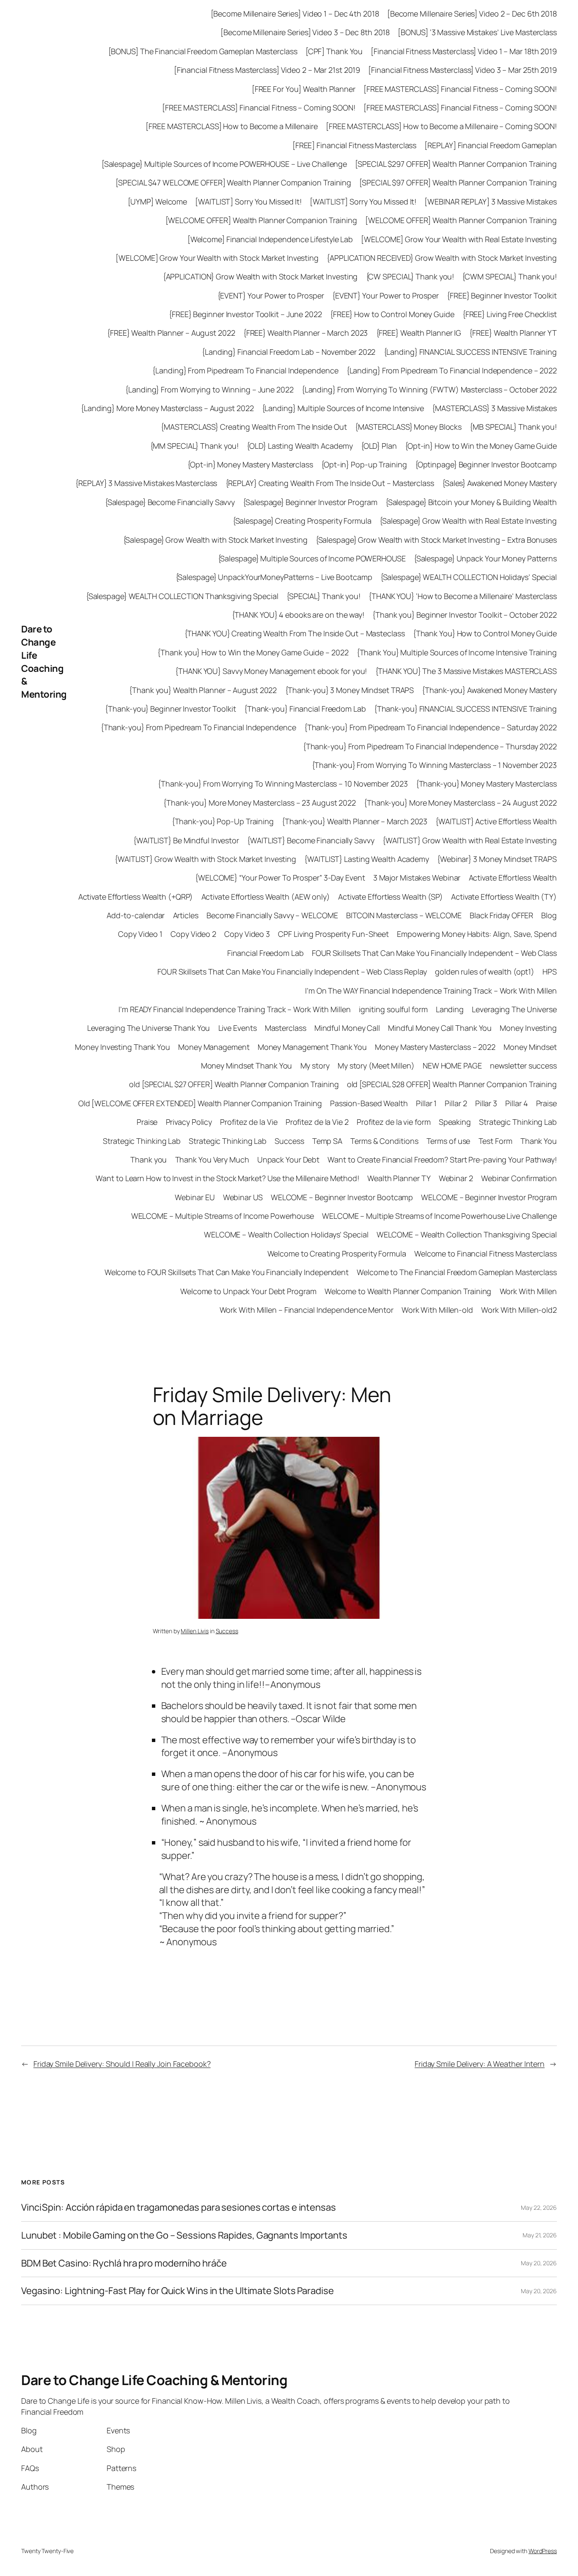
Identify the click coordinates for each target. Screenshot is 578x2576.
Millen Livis (195, 1631)
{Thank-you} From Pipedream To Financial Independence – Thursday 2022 (430, 746)
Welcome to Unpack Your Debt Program (248, 1291)
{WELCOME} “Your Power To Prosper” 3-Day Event (280, 878)
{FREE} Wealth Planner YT (513, 333)
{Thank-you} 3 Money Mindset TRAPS (350, 690)
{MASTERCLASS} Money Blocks (408, 427)
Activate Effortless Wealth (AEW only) (266, 897)
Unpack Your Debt (288, 1160)
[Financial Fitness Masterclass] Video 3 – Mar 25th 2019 (462, 70)
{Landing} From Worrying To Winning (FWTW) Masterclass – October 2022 (429, 389)
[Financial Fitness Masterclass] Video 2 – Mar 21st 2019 (267, 70)
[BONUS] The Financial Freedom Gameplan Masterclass (203, 51)
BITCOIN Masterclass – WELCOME (404, 915)
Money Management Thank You (312, 1047)
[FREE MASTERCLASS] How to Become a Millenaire (232, 126)
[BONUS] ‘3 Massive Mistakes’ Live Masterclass (477, 32)
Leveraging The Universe (514, 1009)
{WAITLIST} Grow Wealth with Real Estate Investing (470, 840)
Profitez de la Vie (249, 1122)
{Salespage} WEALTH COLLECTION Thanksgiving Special (182, 596)
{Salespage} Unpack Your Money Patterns (485, 558)
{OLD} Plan (379, 446)
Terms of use (449, 1141)
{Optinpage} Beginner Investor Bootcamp (486, 464)
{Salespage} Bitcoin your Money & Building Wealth (471, 502)
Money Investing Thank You (122, 1047)
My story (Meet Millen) (376, 1066)
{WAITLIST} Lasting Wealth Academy (367, 859)
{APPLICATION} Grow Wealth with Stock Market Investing (260, 276)
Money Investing (528, 1028)
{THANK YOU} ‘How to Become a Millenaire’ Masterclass (463, 596)
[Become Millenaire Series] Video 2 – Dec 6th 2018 (472, 14)
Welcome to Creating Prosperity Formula (337, 1253)
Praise (546, 1103)
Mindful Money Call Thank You (440, 1028)
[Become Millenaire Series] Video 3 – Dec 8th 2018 (305, 32)
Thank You (539, 1141)
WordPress (543, 2551)
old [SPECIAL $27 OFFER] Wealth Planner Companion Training (234, 1084)
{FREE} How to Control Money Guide (392, 314)
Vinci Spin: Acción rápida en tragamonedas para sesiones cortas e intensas (179, 2207)
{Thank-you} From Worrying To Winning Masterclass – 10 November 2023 (283, 784)
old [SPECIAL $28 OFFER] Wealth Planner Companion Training (452, 1084)
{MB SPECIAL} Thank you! (513, 427)
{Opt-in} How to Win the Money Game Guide (481, 446)
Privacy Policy (189, 1122)
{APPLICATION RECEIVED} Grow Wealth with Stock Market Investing (442, 258)
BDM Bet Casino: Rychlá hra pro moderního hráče (124, 2263)
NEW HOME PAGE (452, 1066)
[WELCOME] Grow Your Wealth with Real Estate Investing (459, 239)
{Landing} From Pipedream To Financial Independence (245, 370)
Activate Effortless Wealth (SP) (391, 897)
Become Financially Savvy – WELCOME (272, 915)
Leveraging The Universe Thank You (149, 1028)
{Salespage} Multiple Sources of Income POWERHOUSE (312, 558)
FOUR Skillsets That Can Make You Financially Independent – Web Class (434, 953)
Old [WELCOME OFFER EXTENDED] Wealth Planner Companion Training (200, 1103)
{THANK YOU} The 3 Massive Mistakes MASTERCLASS (466, 671)
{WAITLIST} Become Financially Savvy (311, 840)
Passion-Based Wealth (369, 1103)
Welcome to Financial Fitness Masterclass (486, 1253)
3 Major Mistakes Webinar (417, 878)
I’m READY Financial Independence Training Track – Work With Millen (234, 1009)
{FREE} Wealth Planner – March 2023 (306, 333)
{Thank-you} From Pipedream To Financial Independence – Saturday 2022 (431, 727)
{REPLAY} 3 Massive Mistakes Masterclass (146, 483)
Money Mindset (530, 1047)
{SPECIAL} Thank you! (323, 596)
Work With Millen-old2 (519, 1310)
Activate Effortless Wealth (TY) (504, 897)
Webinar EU (195, 1197)
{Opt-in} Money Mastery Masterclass (250, 464)
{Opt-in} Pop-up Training (364, 464)
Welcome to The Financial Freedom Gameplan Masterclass (457, 1272)
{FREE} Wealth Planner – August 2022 (171, 333)
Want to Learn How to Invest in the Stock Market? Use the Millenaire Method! (227, 1178)
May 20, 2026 (539, 2263)
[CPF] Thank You (334, 51)
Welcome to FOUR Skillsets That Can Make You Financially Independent (227, 1272)
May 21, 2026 (540, 2235)
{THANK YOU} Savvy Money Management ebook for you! (271, 671)
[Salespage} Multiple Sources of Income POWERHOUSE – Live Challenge (224, 164)
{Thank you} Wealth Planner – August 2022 (203, 690)
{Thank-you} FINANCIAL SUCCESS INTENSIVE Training (465, 709)
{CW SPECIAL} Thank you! (410, 276)
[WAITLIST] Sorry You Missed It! (248, 202)
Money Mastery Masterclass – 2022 (435, 1047)
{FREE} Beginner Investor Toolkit (502, 295)
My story (315, 1066)
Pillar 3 (486, 1103)
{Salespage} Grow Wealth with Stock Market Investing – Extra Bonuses (436, 540)
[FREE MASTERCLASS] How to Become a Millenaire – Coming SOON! (441, 126)
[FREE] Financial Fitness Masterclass (354, 145)
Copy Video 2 (193, 934)
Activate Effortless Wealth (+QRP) (136, 897)
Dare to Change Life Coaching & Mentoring (44, 662)
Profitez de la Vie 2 (317, 1122)
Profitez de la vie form (394, 1122)
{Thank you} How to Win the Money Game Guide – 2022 (253, 652)
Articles (186, 915)
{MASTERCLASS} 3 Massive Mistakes (494, 408)
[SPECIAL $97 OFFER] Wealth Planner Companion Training (458, 182)
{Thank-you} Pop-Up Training (223, 821)
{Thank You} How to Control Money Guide (485, 633)
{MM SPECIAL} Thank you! (195, 446)
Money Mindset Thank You (247, 1066)
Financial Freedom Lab (266, 953)
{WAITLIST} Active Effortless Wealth (496, 821)
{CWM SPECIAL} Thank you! (509, 276)
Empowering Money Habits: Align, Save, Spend (477, 934)
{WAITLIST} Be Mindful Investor (186, 840)
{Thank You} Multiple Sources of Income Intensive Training (457, 652)
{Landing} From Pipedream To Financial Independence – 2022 (452, 370)
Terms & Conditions (384, 1141)
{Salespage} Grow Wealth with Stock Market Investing (215, 540)
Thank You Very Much (212, 1160)
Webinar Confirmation (519, 1178)
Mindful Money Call (347, 1028)
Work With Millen (528, 1291)
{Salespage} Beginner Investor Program (310, 502)
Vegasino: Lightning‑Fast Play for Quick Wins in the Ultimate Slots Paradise (178, 2291)
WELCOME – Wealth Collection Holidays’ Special (286, 1234)
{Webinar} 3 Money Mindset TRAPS (497, 859)
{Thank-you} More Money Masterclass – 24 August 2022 (460, 803)
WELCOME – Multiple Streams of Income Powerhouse (223, 1216)
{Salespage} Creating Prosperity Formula (302, 521)
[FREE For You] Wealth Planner (304, 89)
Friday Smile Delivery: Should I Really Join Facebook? (122, 2064)
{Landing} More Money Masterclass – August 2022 (167, 408)
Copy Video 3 (247, 934)
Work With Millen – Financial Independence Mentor (307, 1310)
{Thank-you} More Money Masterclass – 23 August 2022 (260, 803)
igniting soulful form (393, 1009)
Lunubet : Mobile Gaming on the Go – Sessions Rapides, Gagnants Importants (184, 2235)
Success (289, 1141)
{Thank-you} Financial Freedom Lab (305, 709)
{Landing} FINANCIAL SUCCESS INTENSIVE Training (470, 352)
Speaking (455, 1122)
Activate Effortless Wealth (513, 878)
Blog (549, 915)
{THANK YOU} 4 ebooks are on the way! (298, 615)
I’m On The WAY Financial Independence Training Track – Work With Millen (431, 991)
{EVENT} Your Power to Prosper (271, 295)
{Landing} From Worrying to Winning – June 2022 (209, 389)
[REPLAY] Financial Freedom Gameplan (491, 145)
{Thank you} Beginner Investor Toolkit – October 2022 (465, 615)
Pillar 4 (516, 1103)
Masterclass (286, 1028)
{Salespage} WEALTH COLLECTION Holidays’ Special (469, 577)
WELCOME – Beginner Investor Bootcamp (342, 1197)
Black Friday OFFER (501, 915)
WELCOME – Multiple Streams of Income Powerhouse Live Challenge (439, 1216)
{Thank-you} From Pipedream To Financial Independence (198, 727)
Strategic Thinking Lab (518, 1122)
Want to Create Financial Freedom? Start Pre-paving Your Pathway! (442, 1160)
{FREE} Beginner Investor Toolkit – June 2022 (245, 314)
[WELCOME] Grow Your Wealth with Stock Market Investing (217, 258)
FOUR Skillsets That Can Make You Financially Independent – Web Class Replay (292, 972)
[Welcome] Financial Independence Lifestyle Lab (270, 239)
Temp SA (327, 1141)
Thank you (149, 1160)
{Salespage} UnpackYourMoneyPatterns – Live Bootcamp (274, 577)
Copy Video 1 (140, 934)
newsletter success (523, 1066)
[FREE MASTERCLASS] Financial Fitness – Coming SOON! (460, 89)
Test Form (495, 1141)
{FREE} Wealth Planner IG (419, 333)
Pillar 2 (456, 1103)
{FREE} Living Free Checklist (510, 314)
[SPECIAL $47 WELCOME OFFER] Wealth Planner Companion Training (233, 182)
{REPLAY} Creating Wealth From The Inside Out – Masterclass (330, 483)
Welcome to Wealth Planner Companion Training (408, 1291)
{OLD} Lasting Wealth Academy (300, 446)
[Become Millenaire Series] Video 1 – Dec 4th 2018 (295, 14)
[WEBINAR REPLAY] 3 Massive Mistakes (491, 202)
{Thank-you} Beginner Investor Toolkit (170, 709)
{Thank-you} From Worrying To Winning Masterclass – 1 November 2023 (434, 765)
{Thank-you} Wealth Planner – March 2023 (355, 821)
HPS (550, 972)
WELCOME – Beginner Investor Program (489, 1197)
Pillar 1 (426, 1103)
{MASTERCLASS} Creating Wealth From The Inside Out (254, 427)
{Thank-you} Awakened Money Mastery (489, 690)
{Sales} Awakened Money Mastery (500, 483)
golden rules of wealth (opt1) (485, 972)
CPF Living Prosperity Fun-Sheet (333, 934)
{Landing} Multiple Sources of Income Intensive (343, 408)
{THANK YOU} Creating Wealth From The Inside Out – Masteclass (295, 633)
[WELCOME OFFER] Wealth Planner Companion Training (261, 220)
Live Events (238, 1028)
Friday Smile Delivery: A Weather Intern (480, 2064)
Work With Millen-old (437, 1310)
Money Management (214, 1047)
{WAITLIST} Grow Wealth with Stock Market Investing (205, 859)
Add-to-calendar (136, 915)
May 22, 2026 (539, 2207)
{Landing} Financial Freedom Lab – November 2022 (289, 352)
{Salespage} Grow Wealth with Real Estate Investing (468, 521)
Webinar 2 (456, 1178)
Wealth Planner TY (399, 1178)
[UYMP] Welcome (158, 202)
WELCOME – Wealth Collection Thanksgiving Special (467, 1234)
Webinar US (243, 1197)
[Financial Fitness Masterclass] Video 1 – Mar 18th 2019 (464, 51)
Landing (450, 1009)
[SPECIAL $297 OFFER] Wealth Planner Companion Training (456, 164)
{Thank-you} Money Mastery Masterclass (486, 784)
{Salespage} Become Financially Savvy (170, 502)
